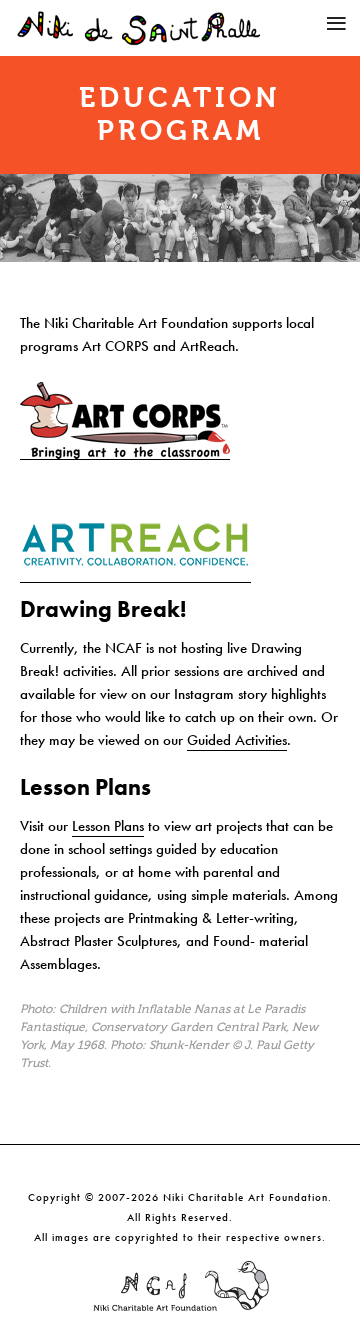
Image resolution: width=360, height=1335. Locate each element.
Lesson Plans (108, 826)
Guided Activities (237, 740)
